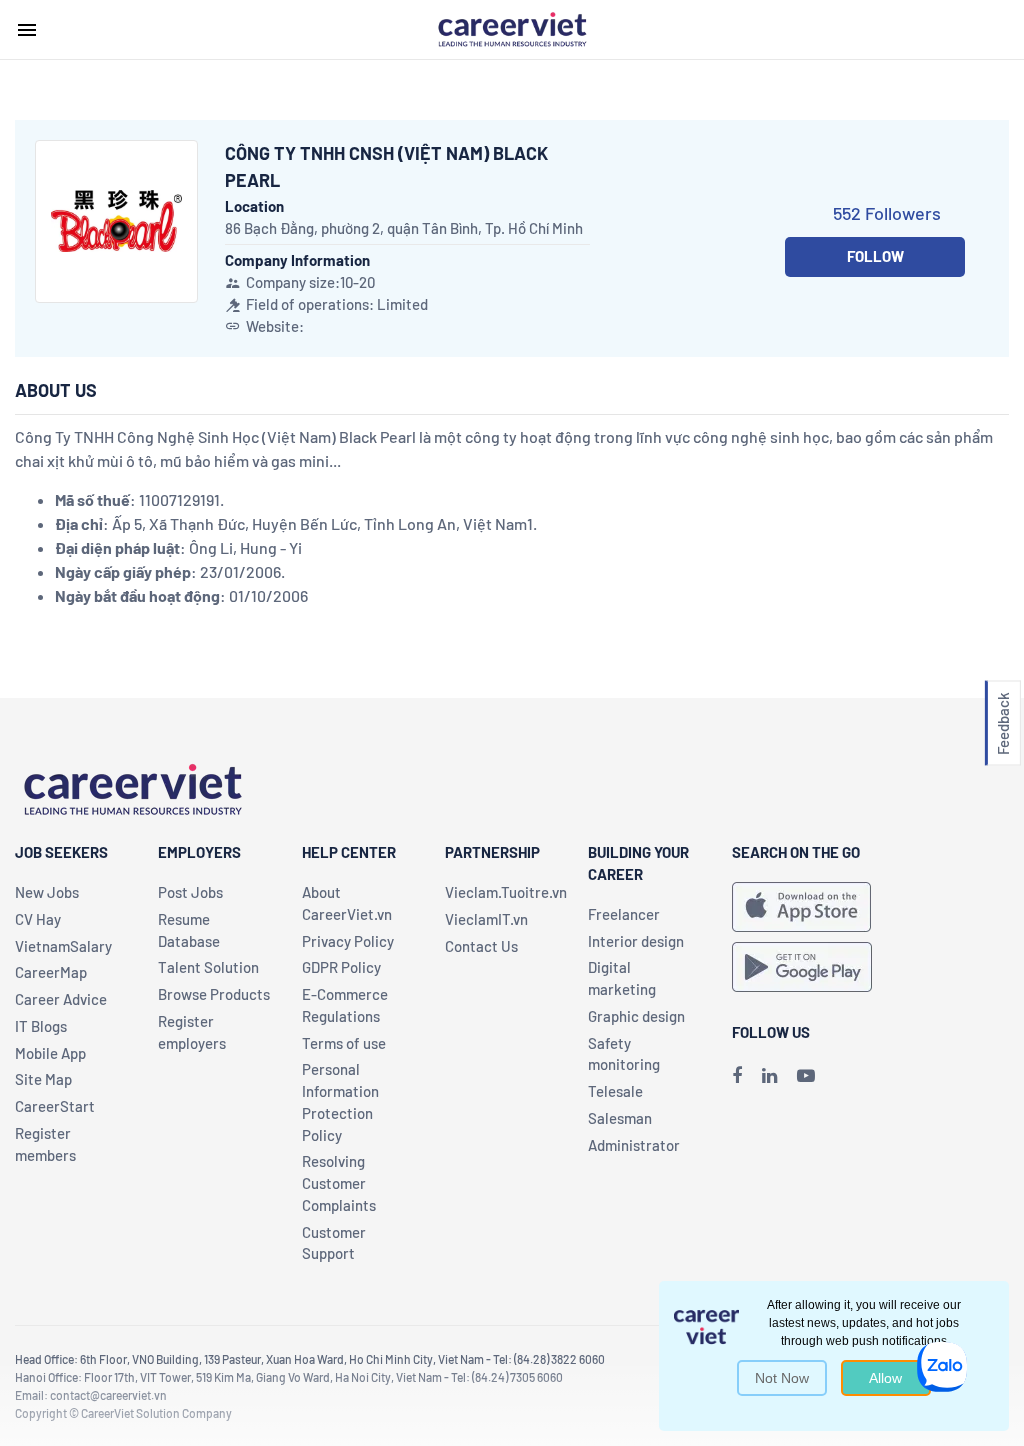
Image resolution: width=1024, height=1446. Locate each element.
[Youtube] (806, 1075)
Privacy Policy (348, 941)
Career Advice (61, 999)
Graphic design (636, 1016)
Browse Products (214, 994)
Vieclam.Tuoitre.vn (506, 892)
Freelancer (624, 914)
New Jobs (47, 892)
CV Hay (38, 919)
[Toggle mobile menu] (27, 30)
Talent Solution (208, 967)
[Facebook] (737, 1075)
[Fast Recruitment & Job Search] (512, 28)
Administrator (634, 1145)
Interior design (636, 941)
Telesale (615, 1091)
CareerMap (51, 972)
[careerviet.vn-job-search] (801, 907)
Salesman (620, 1118)
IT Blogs (41, 1026)
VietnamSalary (63, 946)
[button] (1003, 723)
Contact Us (481, 946)
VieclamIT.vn (486, 919)
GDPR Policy (341, 967)
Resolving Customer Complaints (339, 1183)
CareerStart (55, 1106)
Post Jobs (190, 892)
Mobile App (50, 1053)
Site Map (43, 1079)
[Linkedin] (769, 1075)
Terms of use (344, 1043)
